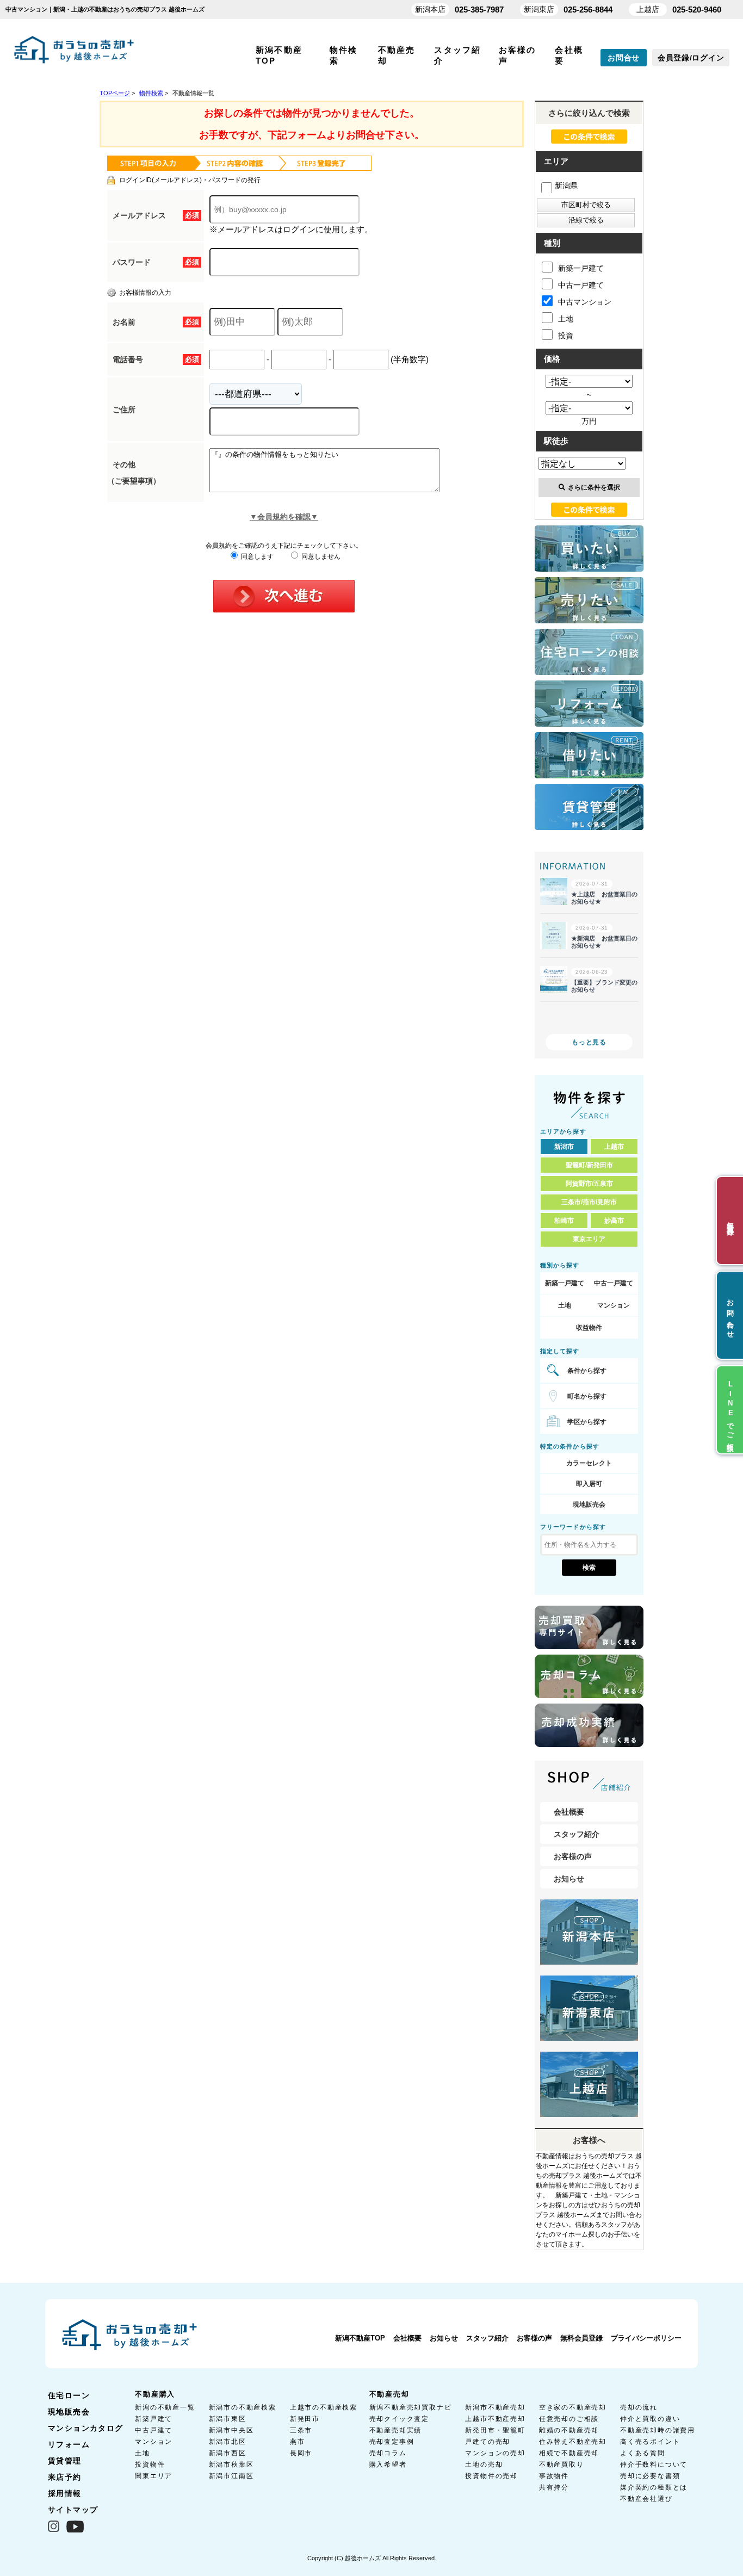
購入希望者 (388, 2464)
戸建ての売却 (488, 2442)
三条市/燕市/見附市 (589, 1202)
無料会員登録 (581, 2338)
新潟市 (564, 1147)
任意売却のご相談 (569, 2419)
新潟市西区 (228, 2453)
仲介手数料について (654, 2464)
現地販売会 (589, 1504)
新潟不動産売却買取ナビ (411, 2407)
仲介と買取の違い (650, 2419)
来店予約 (65, 2477)
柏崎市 (564, 1221)
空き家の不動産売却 (573, 2407)
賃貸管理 (65, 2461)
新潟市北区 (228, 2442)
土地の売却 (484, 2464)
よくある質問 (643, 2453)
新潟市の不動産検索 (243, 2407)
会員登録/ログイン (691, 58)
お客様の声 (573, 1856)
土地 (566, 319)
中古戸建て (154, 2430)
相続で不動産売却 (569, 2453)
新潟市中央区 (231, 2430)
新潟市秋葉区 (231, 2464)
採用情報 (65, 2493)
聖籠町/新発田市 (589, 1165)
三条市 (301, 2430)
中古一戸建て (581, 285)
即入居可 (589, 1484)
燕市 (298, 2442)
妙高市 (614, 1221)
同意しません (320, 556)
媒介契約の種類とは (654, 2487)
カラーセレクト (589, 1463)
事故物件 (554, 2476)
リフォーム (69, 2444)
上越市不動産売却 (495, 2419)
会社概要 (569, 1812)
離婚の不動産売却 (569, 2430)
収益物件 (589, 1328)
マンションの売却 (495, 2453)
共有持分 (554, 2487)
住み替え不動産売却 (573, 2442)
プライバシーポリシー (646, 2338)
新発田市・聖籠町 (495, 2430)
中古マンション (585, 302)
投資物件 (150, 2464)
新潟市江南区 (231, 2476)
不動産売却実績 (396, 2430)
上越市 (614, 1147)
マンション (614, 1305)
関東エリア (154, 2476)
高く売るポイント (650, 2442)
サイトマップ (73, 2510)
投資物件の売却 (491, 2476)
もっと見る (589, 1042)
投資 (566, 336)
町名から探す (587, 1396)
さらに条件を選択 (594, 487)
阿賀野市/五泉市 (589, 1184)
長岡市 (301, 2453)
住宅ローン (69, 2395)
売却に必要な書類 (650, 2476)
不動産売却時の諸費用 (658, 2430)
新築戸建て (154, 2419)
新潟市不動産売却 (495, 2407)
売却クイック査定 (399, 2419)
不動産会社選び (646, 2499)
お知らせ (569, 1879)
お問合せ (624, 58)
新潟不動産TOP (360, 2338)
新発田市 (305, 2419)
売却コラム (388, 2453)
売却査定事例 (392, 2442)
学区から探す (587, 1422)
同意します (256, 556)
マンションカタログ (86, 2428)
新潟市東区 (228, 2419)
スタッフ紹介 (577, 1834)
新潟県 (566, 185)
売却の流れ (639, 2407)
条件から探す (587, 1371)
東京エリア (589, 1239)
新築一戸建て (581, 268)
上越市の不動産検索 (324, 2407)
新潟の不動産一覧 (165, 2407)
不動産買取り (562, 2464)
